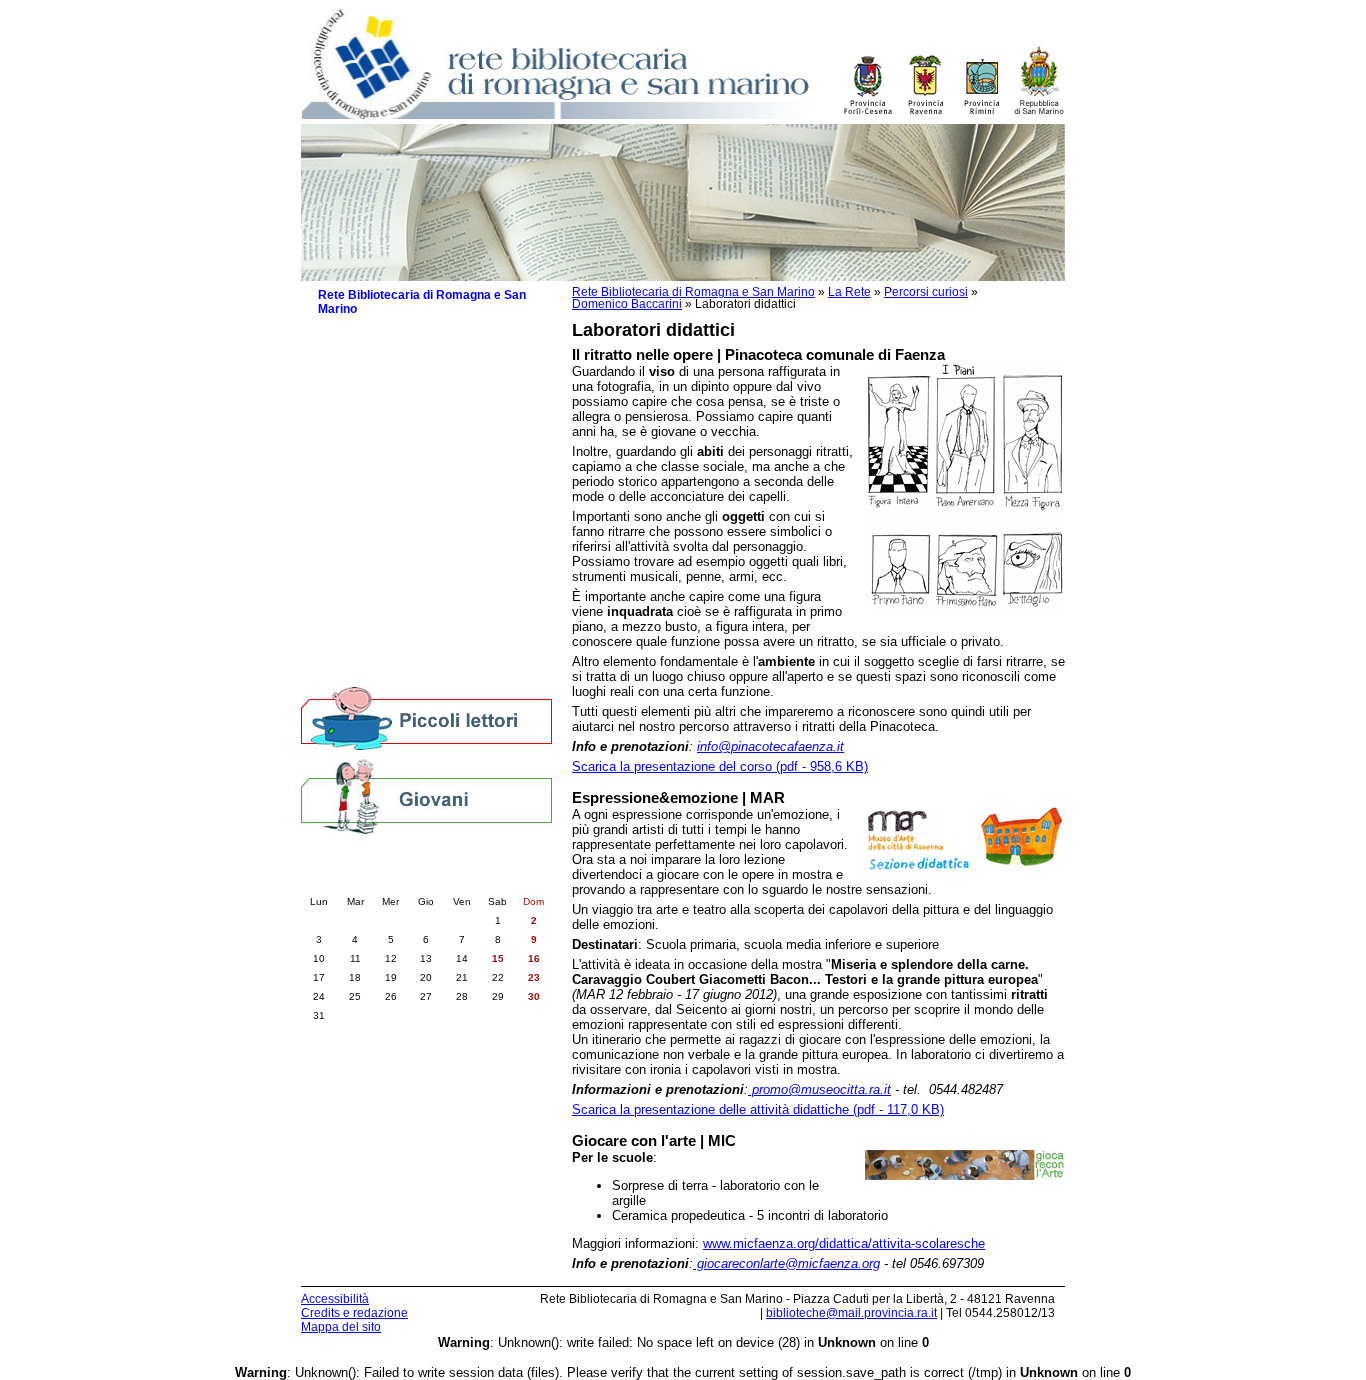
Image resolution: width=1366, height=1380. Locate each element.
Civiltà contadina (389, 612)
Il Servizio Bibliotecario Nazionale (425, 392)
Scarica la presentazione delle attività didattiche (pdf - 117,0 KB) (758, 1109)
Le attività (356, 352)
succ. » (482, 881)
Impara (371, 512)
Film (363, 572)
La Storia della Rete (385, 412)
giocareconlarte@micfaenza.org (786, 1263)
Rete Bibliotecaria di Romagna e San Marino (693, 292)
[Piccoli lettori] (426, 720)
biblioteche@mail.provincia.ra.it (851, 1313)
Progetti (350, 432)
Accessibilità (335, 1299)
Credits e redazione (354, 1313)
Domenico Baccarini (627, 304)
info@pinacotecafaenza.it (770, 746)
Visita (367, 492)
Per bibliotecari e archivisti (394, 672)
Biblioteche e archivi (376, 632)
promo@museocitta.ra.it (819, 1089)
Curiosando (383, 552)
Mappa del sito (341, 1327)
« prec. (370, 881)
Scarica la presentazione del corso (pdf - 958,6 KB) (720, 766)
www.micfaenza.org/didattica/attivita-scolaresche (844, 1243)
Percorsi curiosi (926, 292)
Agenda (340, 652)
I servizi (351, 372)
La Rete (849, 292)
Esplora (373, 532)
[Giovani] (426, 795)
